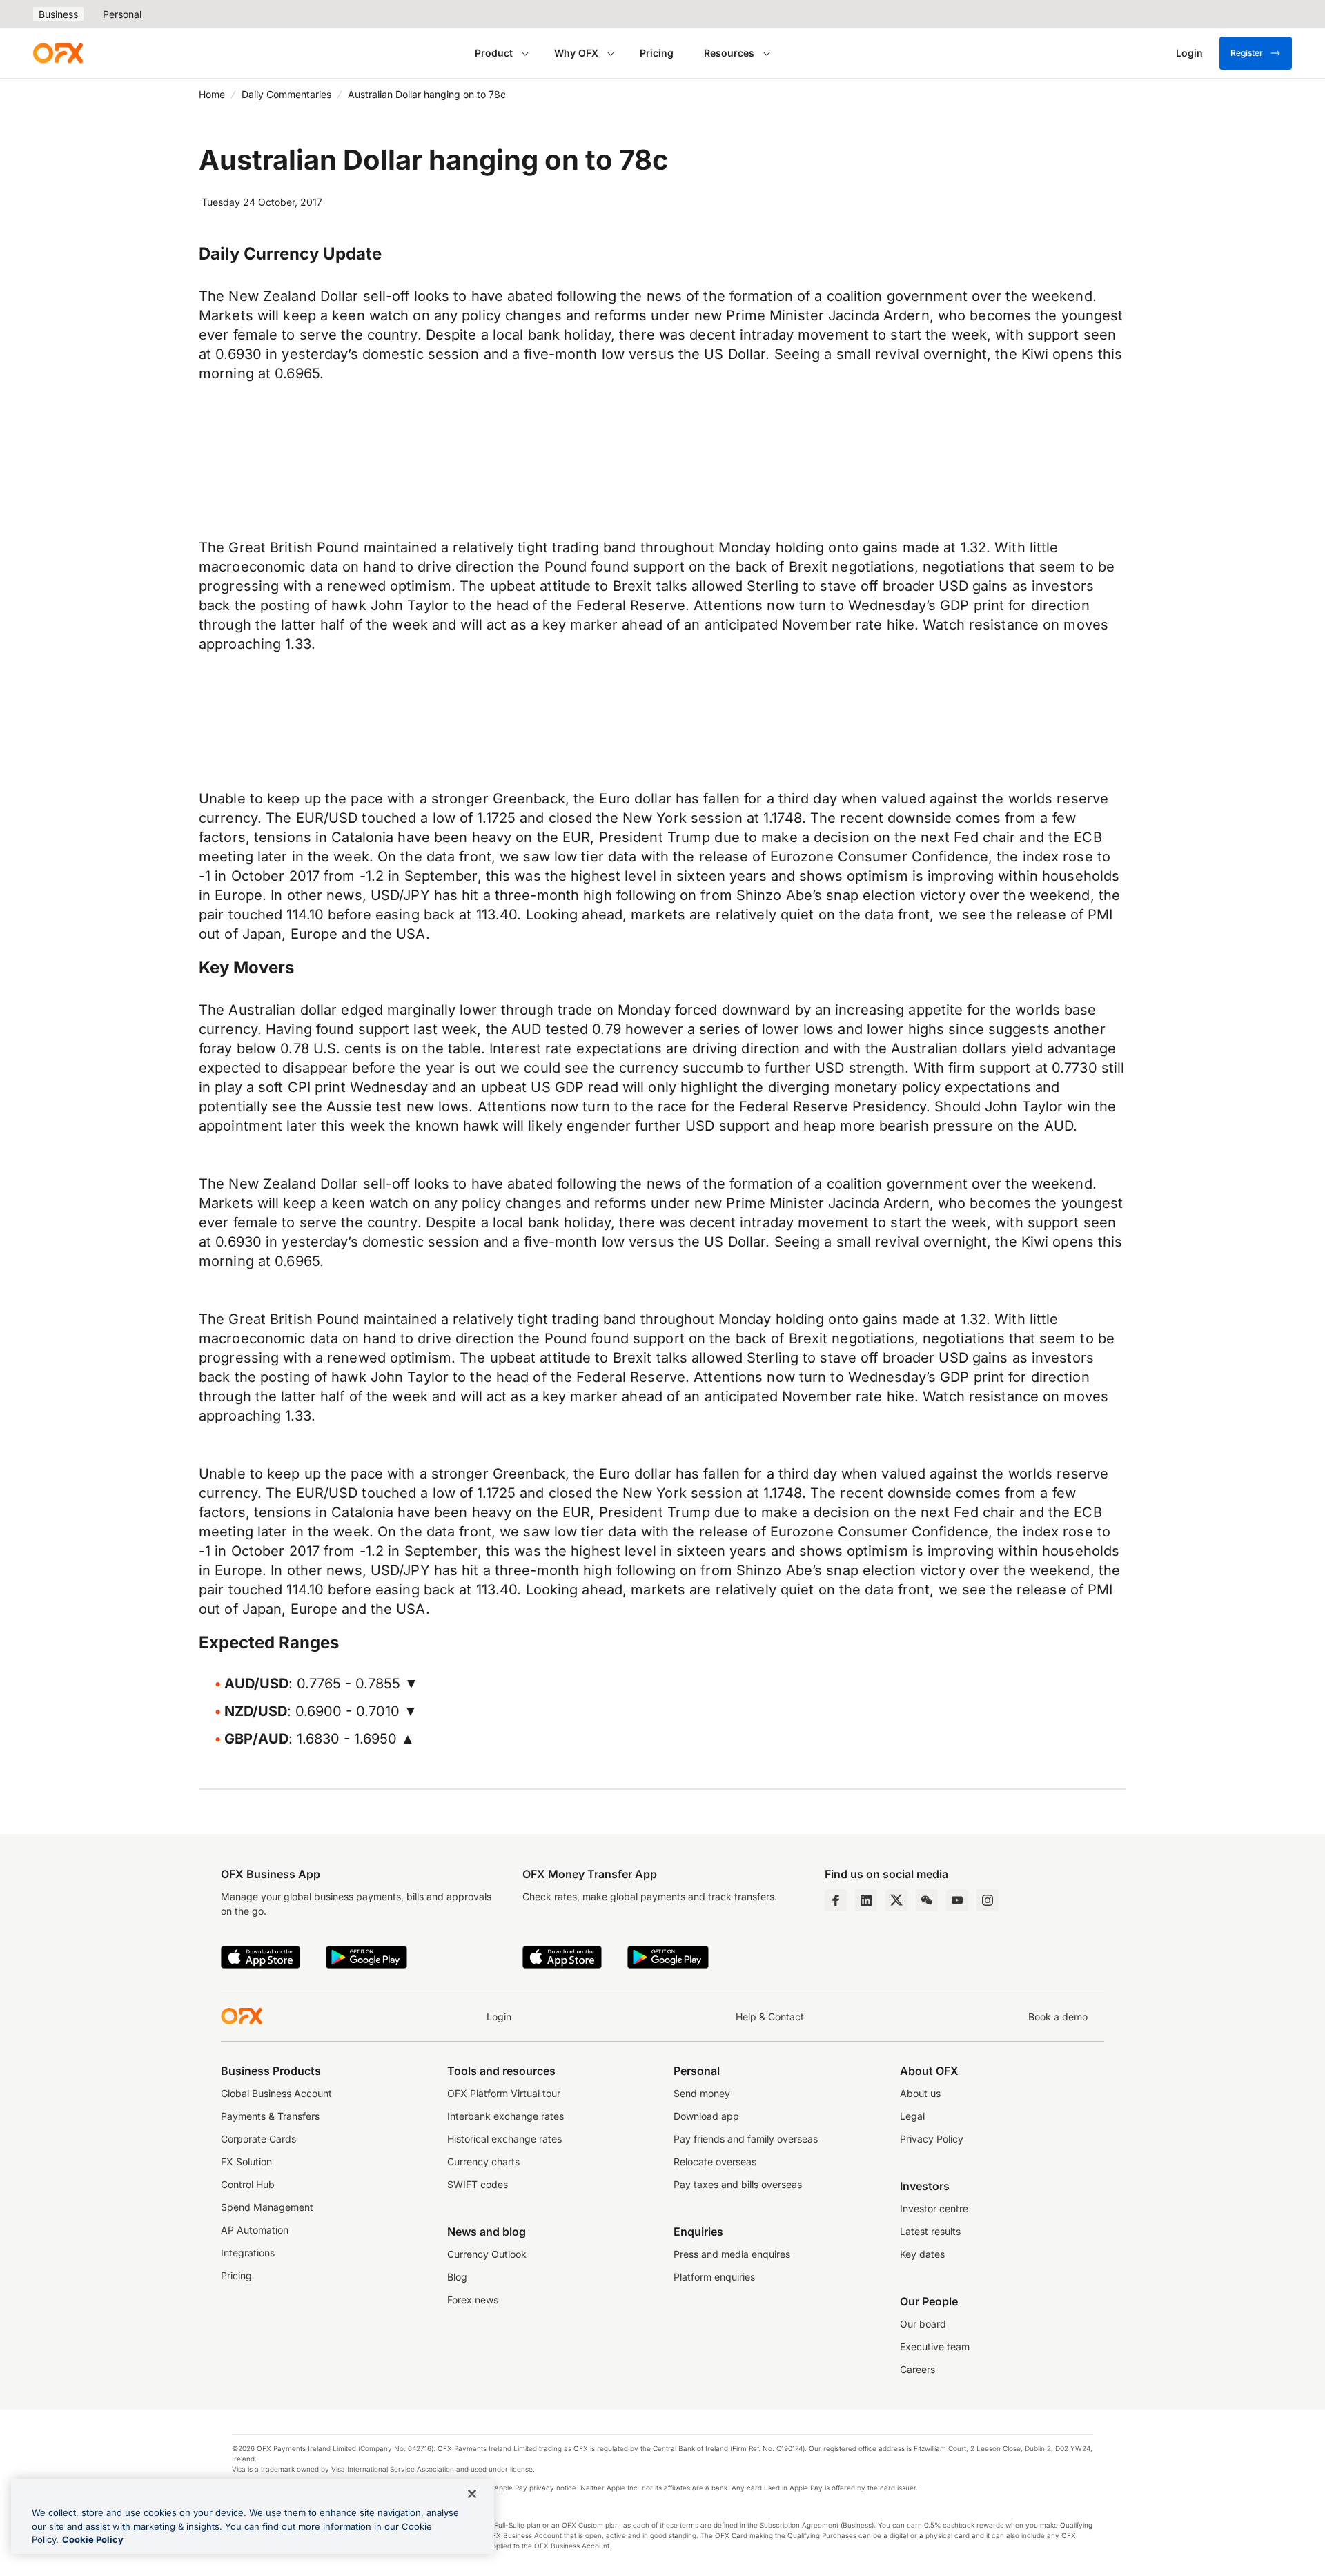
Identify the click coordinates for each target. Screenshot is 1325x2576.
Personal (122, 14)
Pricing (657, 53)
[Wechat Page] (927, 1900)
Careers (917, 2369)
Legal (912, 2116)
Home (212, 94)
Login (499, 2017)
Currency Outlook (487, 2254)
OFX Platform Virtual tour (504, 2093)
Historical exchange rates (504, 2139)
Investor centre (934, 2208)
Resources (729, 53)
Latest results (930, 2231)
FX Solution (246, 2162)
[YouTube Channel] (957, 1900)
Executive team (935, 2346)
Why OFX (576, 53)
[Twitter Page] (896, 1900)
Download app (706, 2116)
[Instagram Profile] (988, 1900)
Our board (923, 2324)
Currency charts (483, 2162)
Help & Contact (770, 2017)
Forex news (473, 2300)
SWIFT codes (478, 2184)
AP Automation (255, 2230)
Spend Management (267, 2207)
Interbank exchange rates (506, 2116)
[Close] (472, 2494)
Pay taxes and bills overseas (738, 2184)
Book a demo (1058, 2017)
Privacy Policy (932, 2139)
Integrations (248, 2253)
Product (494, 53)
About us (920, 2093)
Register (1247, 53)
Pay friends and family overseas (746, 2139)
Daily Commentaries (286, 94)
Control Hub (248, 2184)
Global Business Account (276, 2093)
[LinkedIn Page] (866, 1900)
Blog (457, 2277)
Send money (702, 2093)
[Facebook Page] (836, 1900)
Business (58, 14)
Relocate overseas (715, 2162)
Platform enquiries (714, 2277)
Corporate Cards (258, 2139)
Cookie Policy (93, 2539)
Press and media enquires (732, 2254)
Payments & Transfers (270, 2116)
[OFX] (58, 53)
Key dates (922, 2254)
